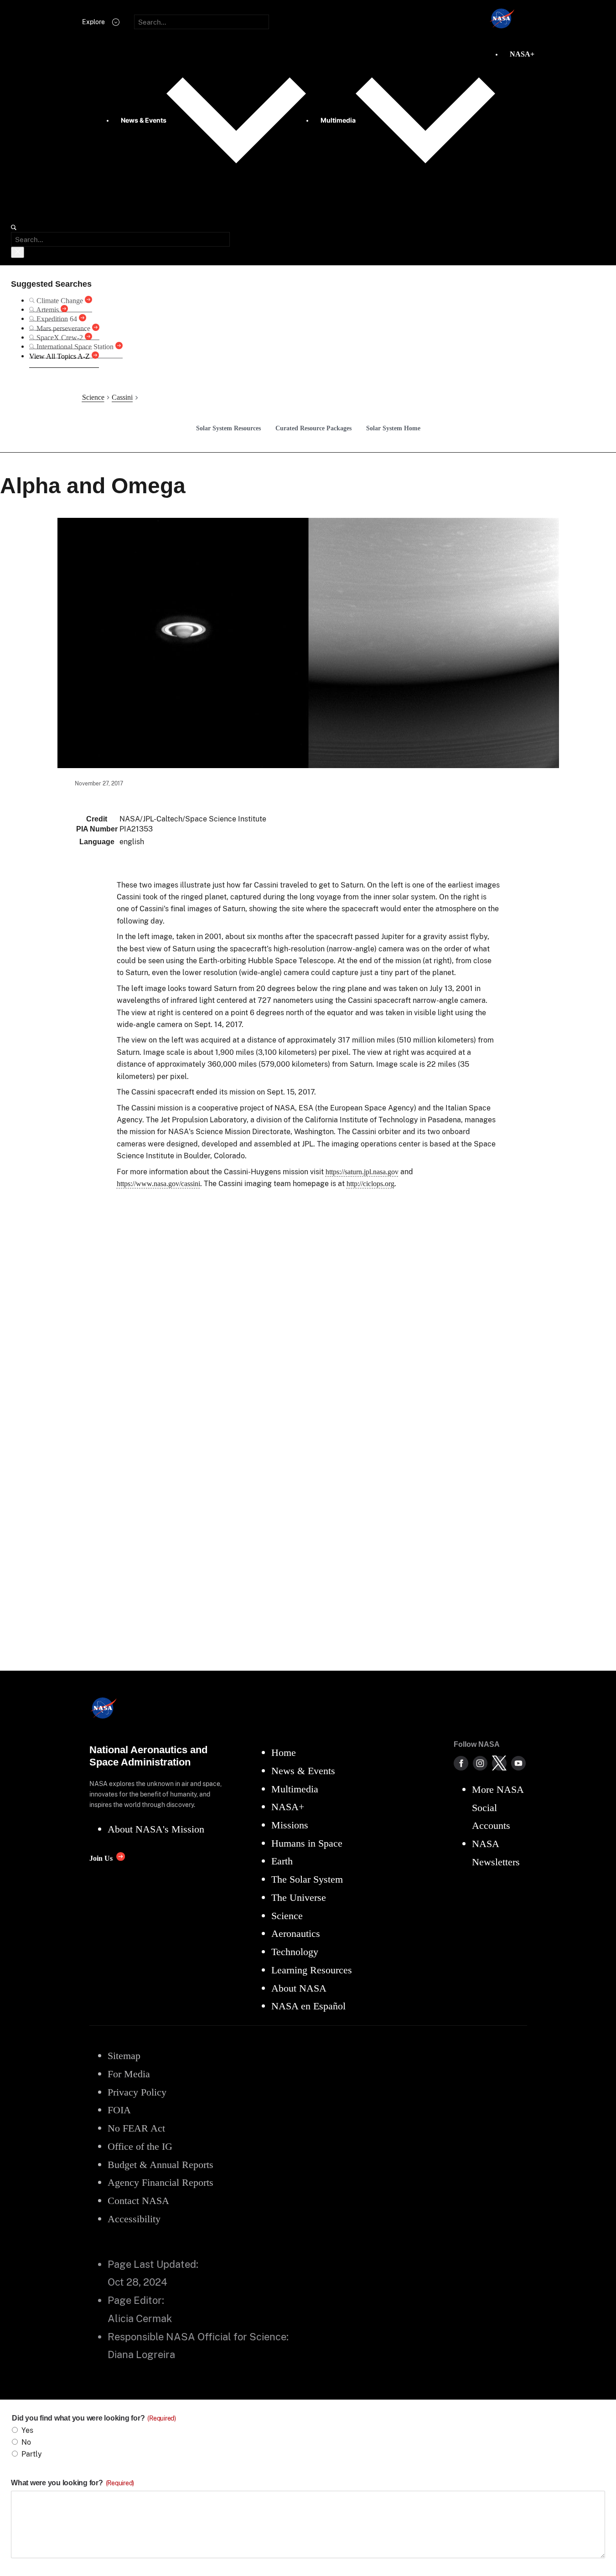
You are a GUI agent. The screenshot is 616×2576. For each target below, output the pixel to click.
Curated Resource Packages (313, 428)
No (26, 2442)
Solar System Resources (228, 428)
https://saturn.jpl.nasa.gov (362, 1172)
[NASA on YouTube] (518, 1763)
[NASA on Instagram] (480, 1763)
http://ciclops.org (370, 1184)
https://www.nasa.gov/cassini (158, 1184)
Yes (27, 2430)
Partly (32, 2454)
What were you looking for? (72, 2483)
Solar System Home (393, 428)
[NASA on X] (499, 1763)
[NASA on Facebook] (461, 1763)
